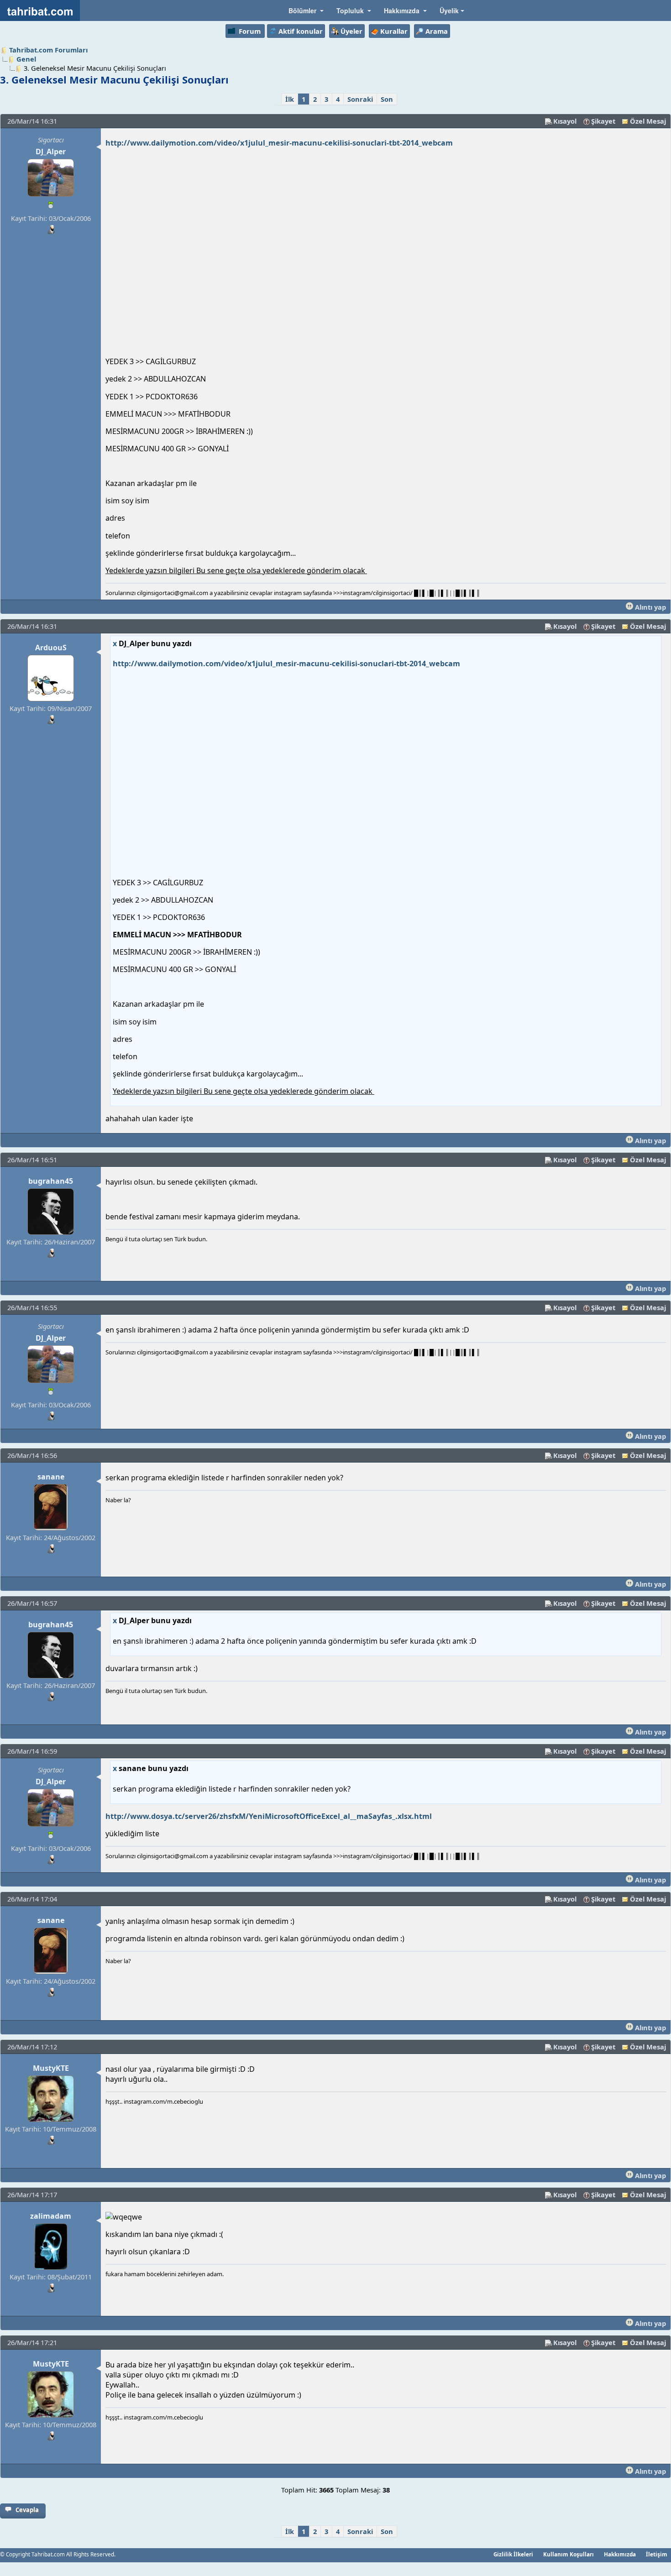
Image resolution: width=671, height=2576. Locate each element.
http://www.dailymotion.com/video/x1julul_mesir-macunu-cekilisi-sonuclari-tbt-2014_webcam (279, 143)
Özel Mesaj (648, 121)
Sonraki (360, 99)
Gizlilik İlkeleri (513, 2554)
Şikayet (603, 121)
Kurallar (394, 31)
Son (387, 99)
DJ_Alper (51, 152)
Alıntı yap (650, 607)
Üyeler (351, 31)
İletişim (657, 2554)
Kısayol (565, 121)
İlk (290, 99)
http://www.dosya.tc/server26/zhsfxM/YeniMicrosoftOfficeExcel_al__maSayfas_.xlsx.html (269, 1816)
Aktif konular (301, 31)
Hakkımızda (620, 2554)
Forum (250, 31)
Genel (26, 59)
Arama (437, 31)
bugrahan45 (51, 1181)
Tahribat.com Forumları (48, 50)
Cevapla (27, 2510)
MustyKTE (51, 2068)
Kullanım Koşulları (569, 2554)
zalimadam (51, 2216)
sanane (51, 1477)
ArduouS (51, 648)
